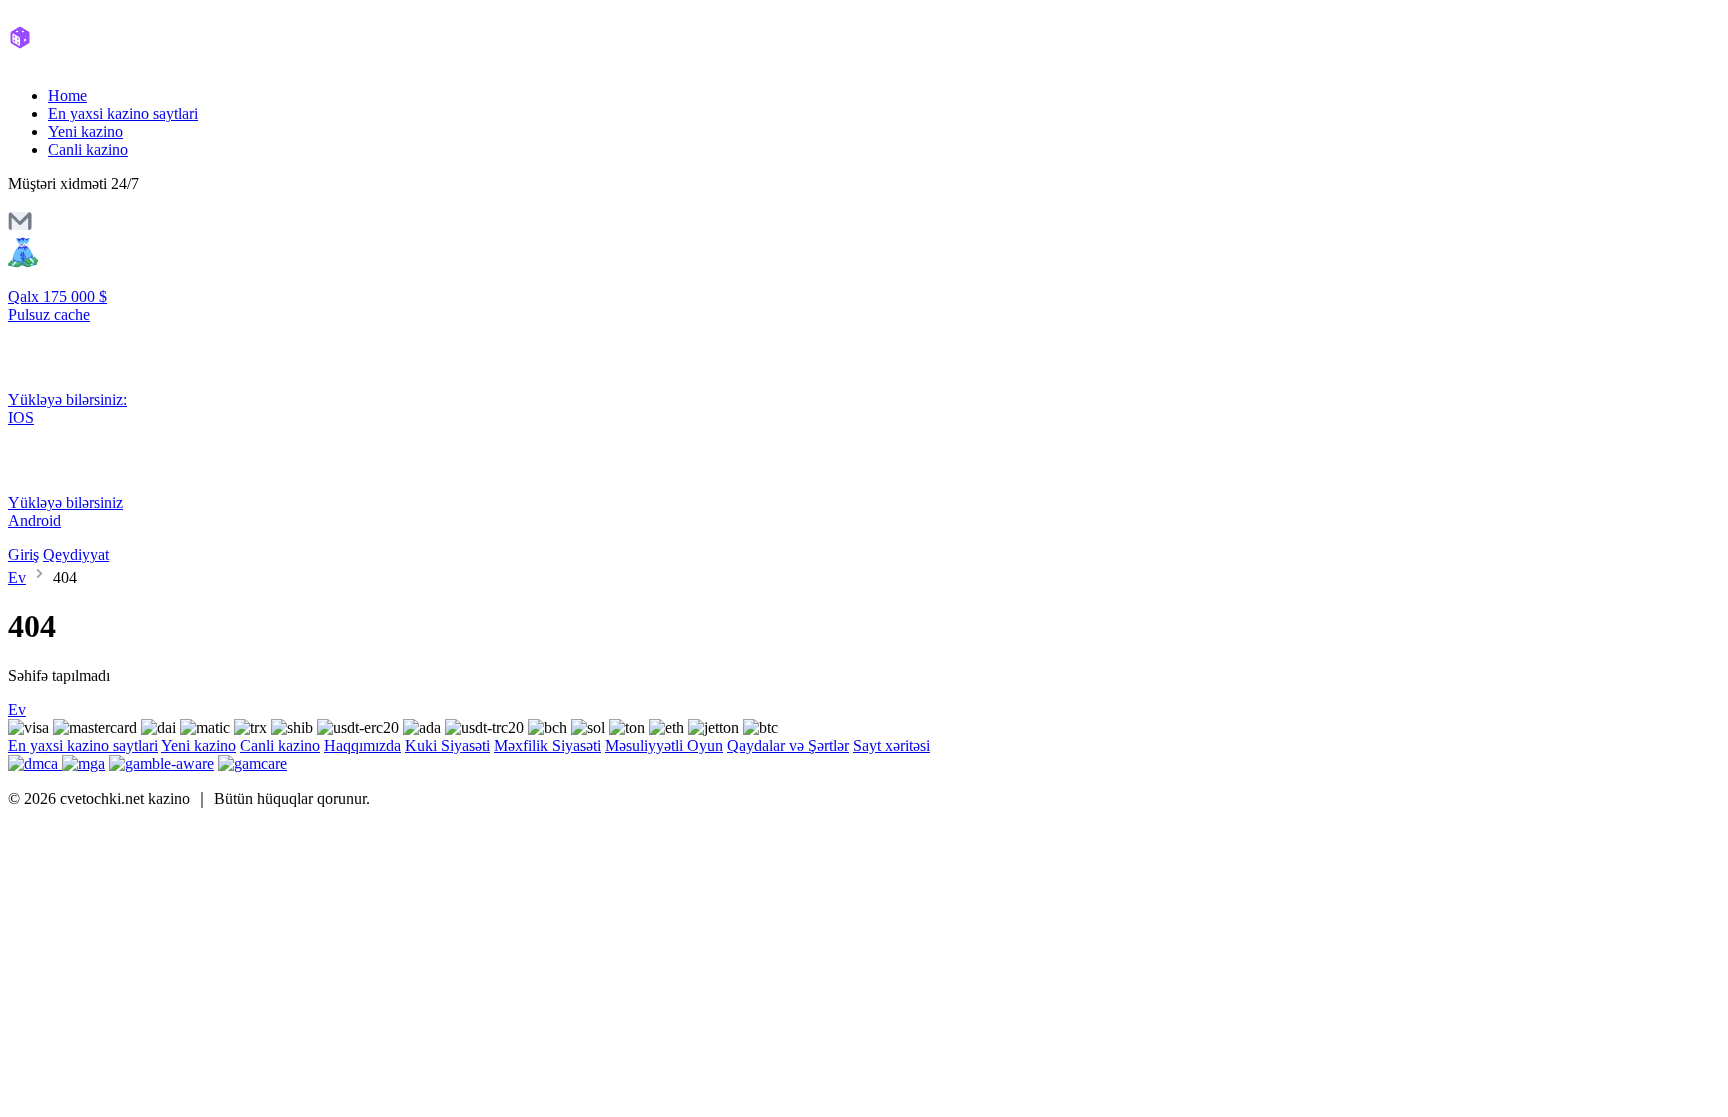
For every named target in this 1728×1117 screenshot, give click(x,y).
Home (67, 95)
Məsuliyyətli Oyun (664, 745)
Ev (17, 577)
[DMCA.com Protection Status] (35, 763)
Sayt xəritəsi (891, 745)
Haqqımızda (362, 745)
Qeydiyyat (76, 554)
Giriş (23, 554)
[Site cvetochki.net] (92, 61)
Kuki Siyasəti (447, 745)
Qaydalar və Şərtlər (788, 745)
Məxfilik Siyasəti (547, 745)
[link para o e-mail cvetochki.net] (20, 227)
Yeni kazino (85, 131)
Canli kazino (88, 149)
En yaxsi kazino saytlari (123, 113)
